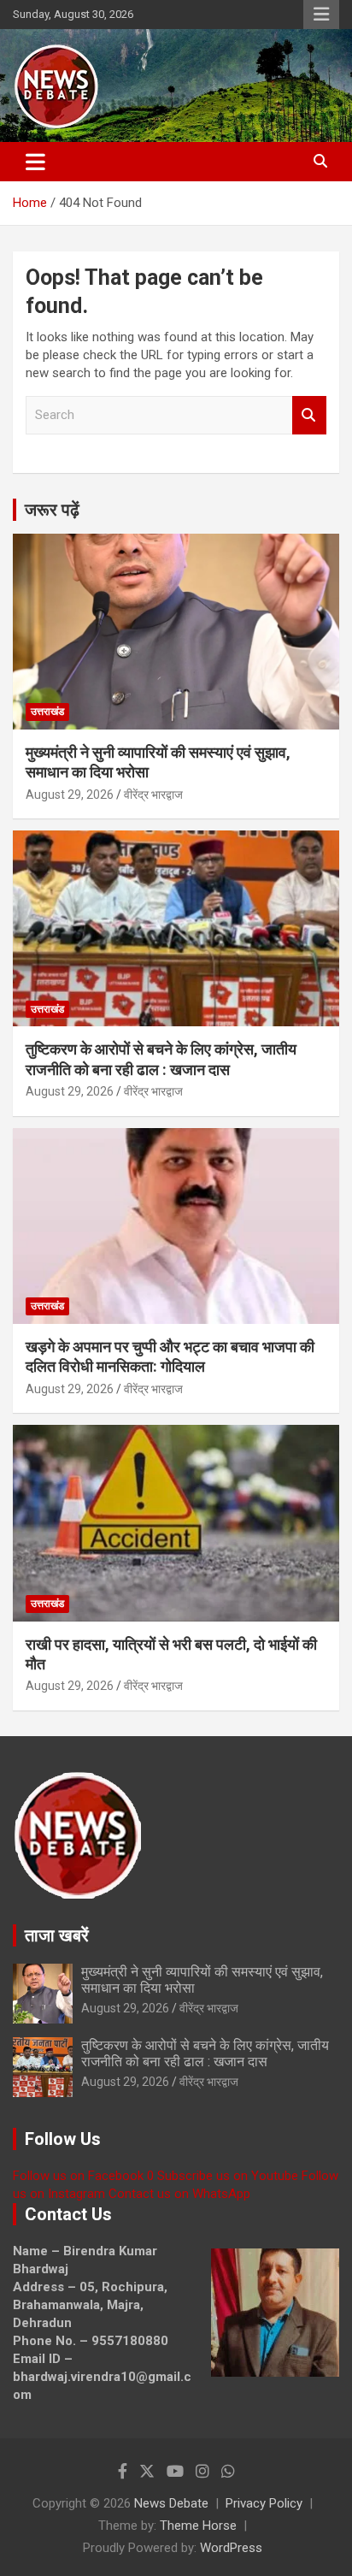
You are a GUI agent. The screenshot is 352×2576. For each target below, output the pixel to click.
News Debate (171, 2503)
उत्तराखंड (47, 712)
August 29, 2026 (70, 795)
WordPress (231, 2548)
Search (309, 415)
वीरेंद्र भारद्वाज (153, 795)
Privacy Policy (264, 2503)
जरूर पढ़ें (52, 510)
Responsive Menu (321, 15)
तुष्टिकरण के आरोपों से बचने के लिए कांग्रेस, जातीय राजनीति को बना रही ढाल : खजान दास (205, 2053)
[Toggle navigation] (35, 162)
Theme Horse (198, 2526)
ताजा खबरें (57, 1935)
